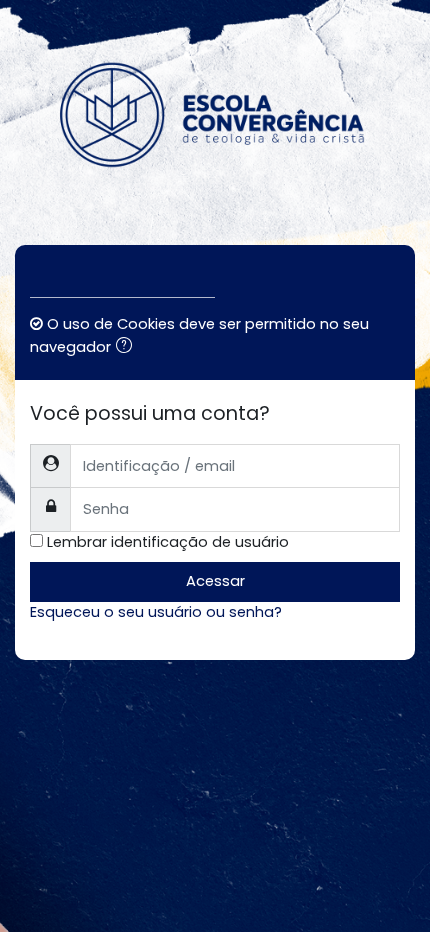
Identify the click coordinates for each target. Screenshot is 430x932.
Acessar (215, 581)
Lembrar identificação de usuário (168, 542)
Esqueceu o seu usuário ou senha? (156, 612)
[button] (128, 348)
